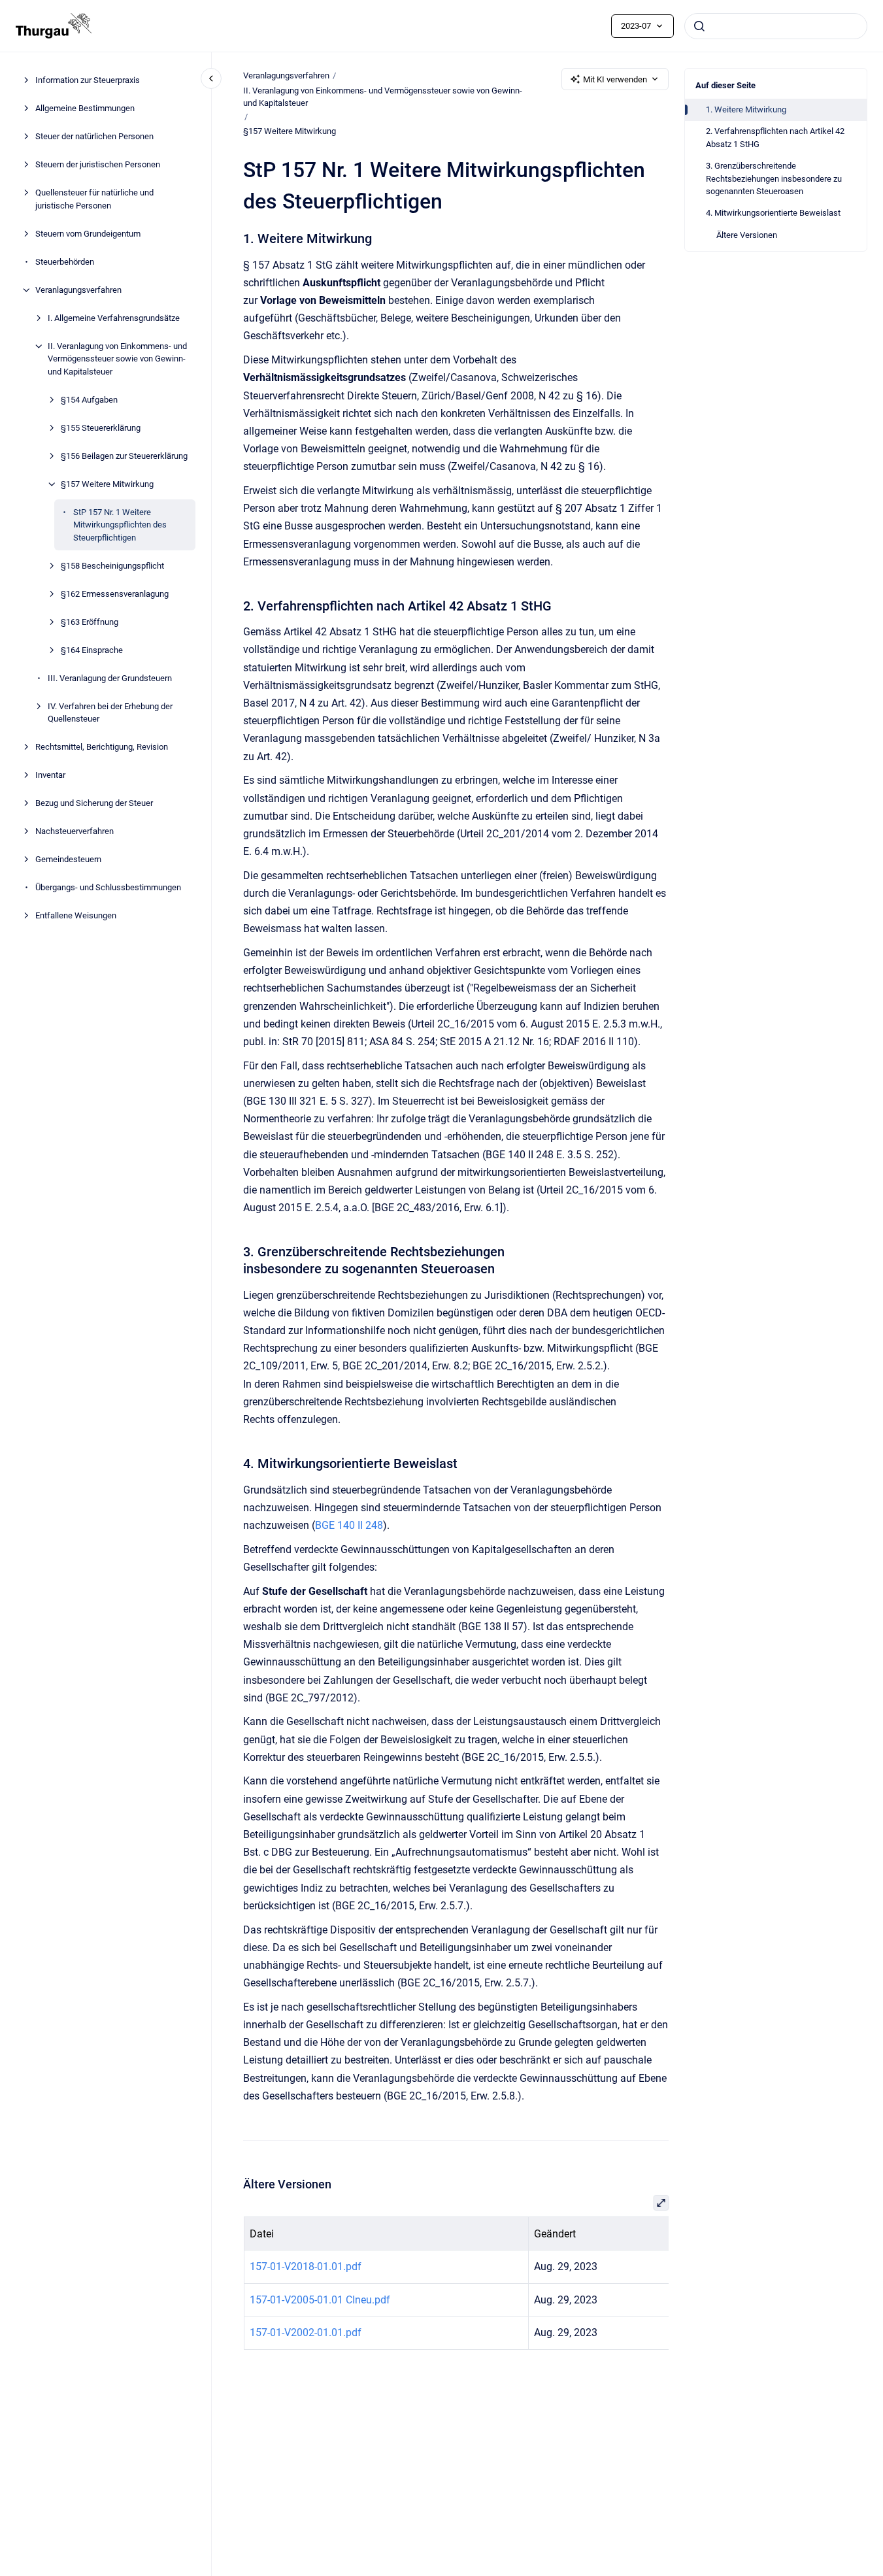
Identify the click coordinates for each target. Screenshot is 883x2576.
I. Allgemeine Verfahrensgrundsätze (114, 318)
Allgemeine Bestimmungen (85, 109)
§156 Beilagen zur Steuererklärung (124, 456)
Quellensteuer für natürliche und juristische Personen (94, 200)
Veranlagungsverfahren (78, 290)
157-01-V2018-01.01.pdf (305, 2267)
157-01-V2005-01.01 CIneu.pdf (319, 2300)
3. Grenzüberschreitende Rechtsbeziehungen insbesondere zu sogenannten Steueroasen (774, 178)
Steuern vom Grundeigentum (88, 234)
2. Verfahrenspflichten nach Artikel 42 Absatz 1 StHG (775, 138)
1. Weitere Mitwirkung (746, 109)
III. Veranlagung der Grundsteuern (110, 678)
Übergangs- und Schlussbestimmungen (108, 888)
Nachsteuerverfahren (75, 832)
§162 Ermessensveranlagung (115, 594)
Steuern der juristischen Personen (98, 165)
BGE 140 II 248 (349, 1525)
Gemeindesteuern (68, 860)
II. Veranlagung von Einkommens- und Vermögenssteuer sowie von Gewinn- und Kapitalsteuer (117, 359)
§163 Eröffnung (90, 622)
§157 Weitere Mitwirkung (107, 484)
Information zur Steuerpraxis (88, 81)
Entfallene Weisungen (76, 916)
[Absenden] (699, 26)
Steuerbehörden (65, 262)
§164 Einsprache (92, 650)
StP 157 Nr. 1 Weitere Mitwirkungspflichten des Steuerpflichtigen (120, 525)
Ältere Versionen (747, 235)
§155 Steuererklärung (101, 428)
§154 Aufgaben (89, 400)
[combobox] (776, 26)
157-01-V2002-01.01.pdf (305, 2333)
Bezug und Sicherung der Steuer (94, 804)
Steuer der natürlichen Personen (94, 137)
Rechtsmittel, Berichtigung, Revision (102, 747)
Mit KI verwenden (615, 79)
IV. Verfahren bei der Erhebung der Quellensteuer (110, 713)
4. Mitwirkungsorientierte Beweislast (773, 213)
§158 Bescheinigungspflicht (112, 566)
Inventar (50, 776)
